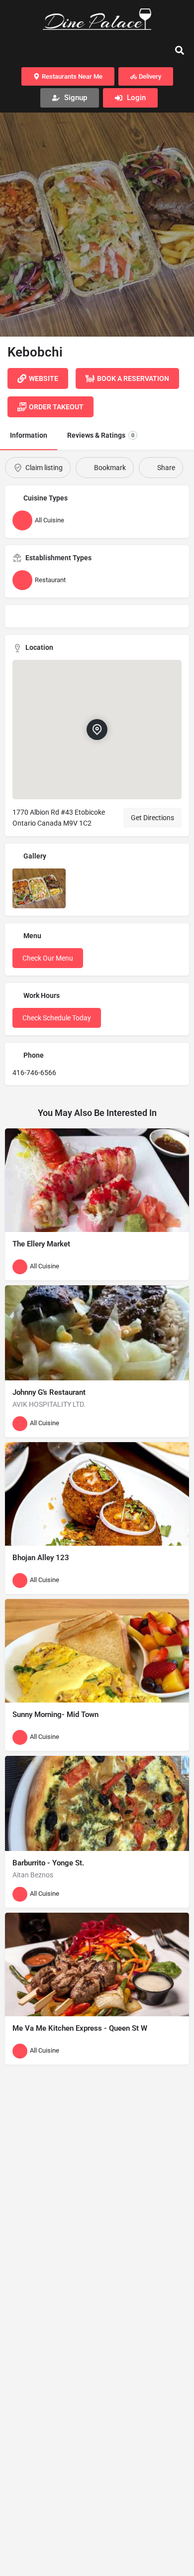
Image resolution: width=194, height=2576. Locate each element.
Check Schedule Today (57, 1018)
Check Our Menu (48, 958)
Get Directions (152, 818)
